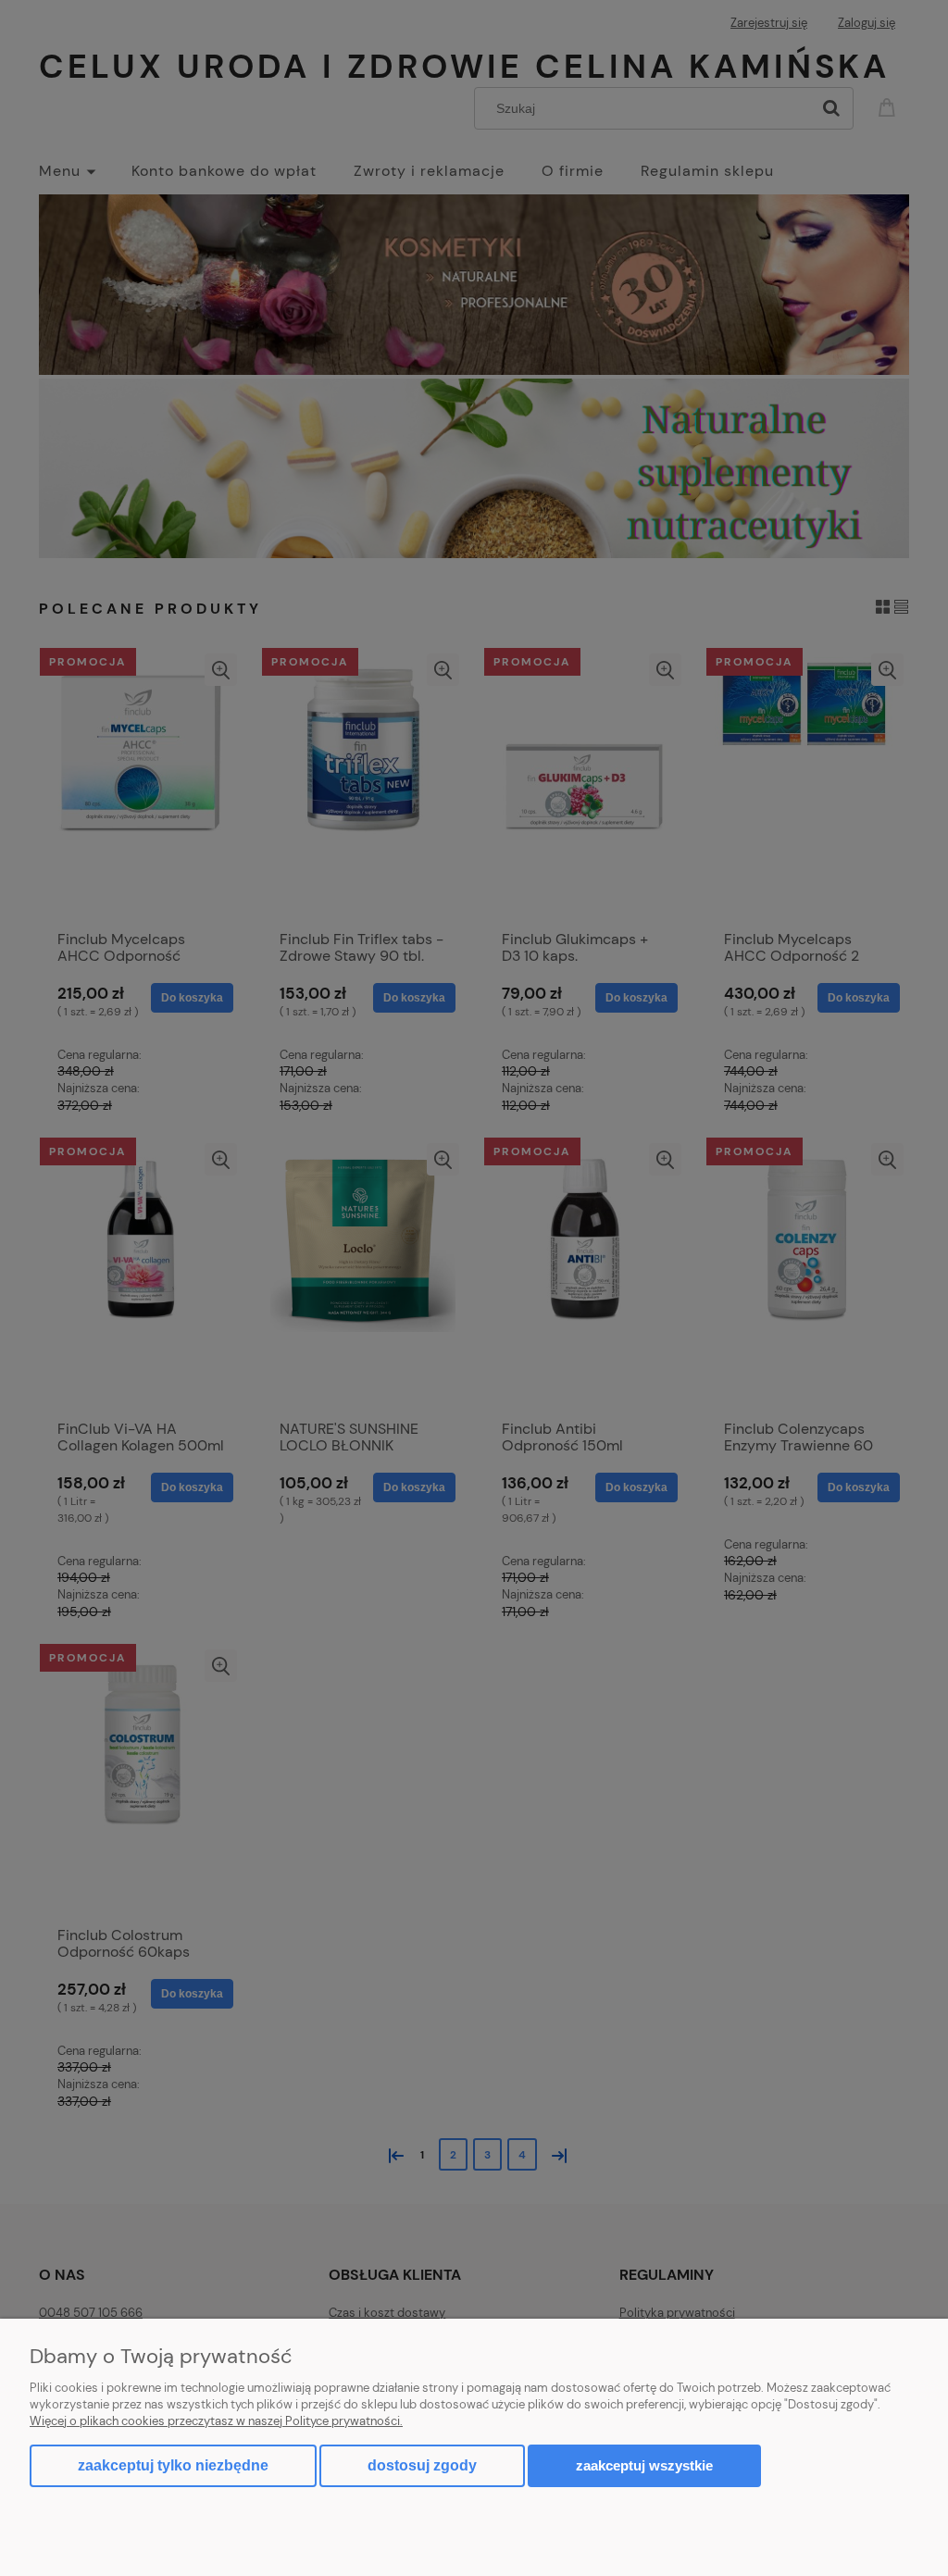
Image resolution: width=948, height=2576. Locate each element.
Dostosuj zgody (422, 2465)
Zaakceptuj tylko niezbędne (173, 2465)
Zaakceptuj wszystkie (644, 2465)
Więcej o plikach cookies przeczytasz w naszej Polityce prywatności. (216, 2421)
